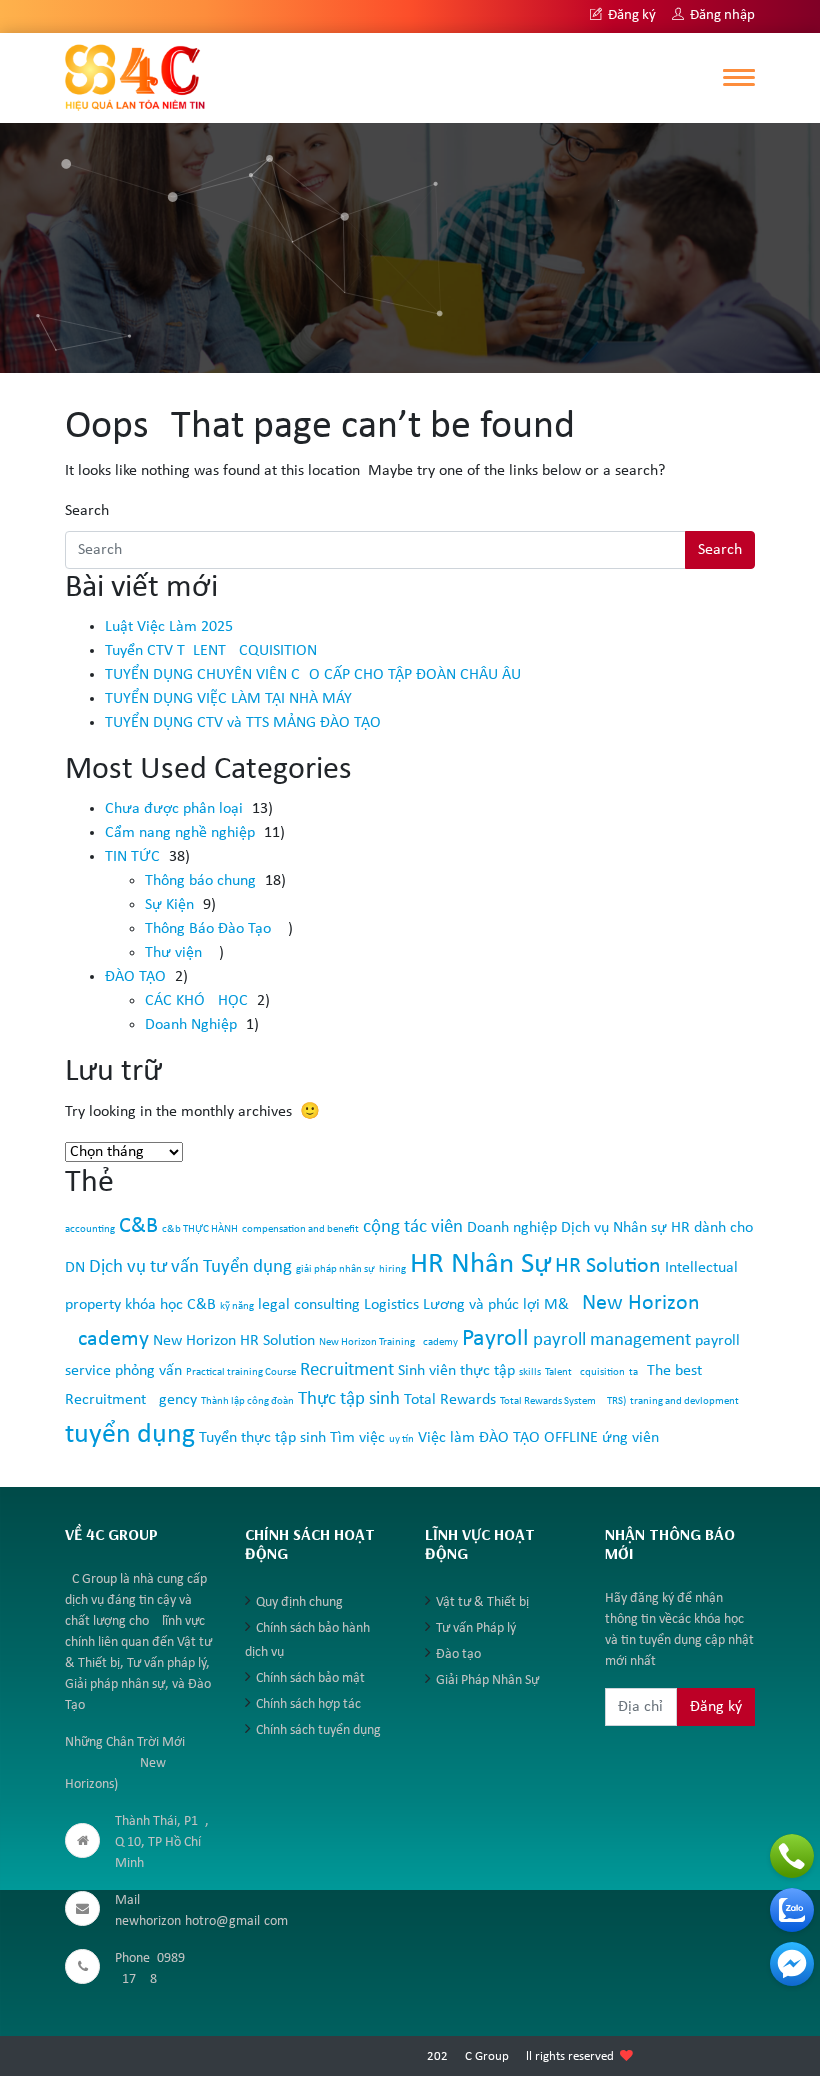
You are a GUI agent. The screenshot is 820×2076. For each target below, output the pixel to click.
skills (530, 1372)
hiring (392, 1269)
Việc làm (446, 1438)
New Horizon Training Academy (388, 1342)
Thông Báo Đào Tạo (208, 929)
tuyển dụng (130, 1435)
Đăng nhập (721, 15)
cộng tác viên (413, 1227)
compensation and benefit (300, 1229)
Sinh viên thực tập (456, 1371)
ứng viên (630, 1438)
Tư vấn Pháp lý (476, 1628)
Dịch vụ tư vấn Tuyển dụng (190, 1267)
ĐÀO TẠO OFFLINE (538, 1438)
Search (87, 511)
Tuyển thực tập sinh (262, 1438)
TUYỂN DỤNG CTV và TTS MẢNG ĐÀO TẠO (243, 723)
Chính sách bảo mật (310, 1678)
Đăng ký (630, 15)
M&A (561, 1305)
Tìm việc (357, 1438)
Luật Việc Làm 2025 (169, 627)
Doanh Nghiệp (191, 1025)
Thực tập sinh (349, 1399)
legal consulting (309, 1305)
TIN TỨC (132, 857)
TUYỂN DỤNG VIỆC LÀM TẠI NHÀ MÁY (228, 699)
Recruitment (347, 1370)
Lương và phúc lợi (481, 1305)
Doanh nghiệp (512, 1228)
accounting (90, 1229)
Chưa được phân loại (174, 809)
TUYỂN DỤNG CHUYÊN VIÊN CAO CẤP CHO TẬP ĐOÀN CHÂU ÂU (313, 675)
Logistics (391, 1305)
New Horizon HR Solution (234, 1341)
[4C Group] (135, 77)
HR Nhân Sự (480, 1264)
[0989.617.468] (792, 1856)
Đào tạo (458, 1654)
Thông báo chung (200, 881)
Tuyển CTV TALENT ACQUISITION (211, 651)
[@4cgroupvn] (792, 1964)
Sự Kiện (169, 905)
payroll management (612, 1340)
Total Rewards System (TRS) (563, 1401)
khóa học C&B (170, 1305)
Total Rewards (450, 1400)
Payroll (495, 1339)
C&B (138, 1226)
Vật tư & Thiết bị (482, 1602)
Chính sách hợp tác (308, 1704)
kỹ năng (237, 1306)
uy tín (401, 1439)
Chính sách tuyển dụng (318, 1730)
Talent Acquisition (585, 1372)
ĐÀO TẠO (135, 977)
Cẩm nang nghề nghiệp (180, 833)
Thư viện (173, 953)
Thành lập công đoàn (247, 1401)
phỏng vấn (148, 1371)
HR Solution (608, 1266)
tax (636, 1372)
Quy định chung (299, 1602)
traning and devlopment (684, 1401)
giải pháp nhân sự (335, 1269)
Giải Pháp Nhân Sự (487, 1680)
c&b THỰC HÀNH (200, 1229)
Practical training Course (241, 1372)
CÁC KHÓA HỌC (196, 1001)
